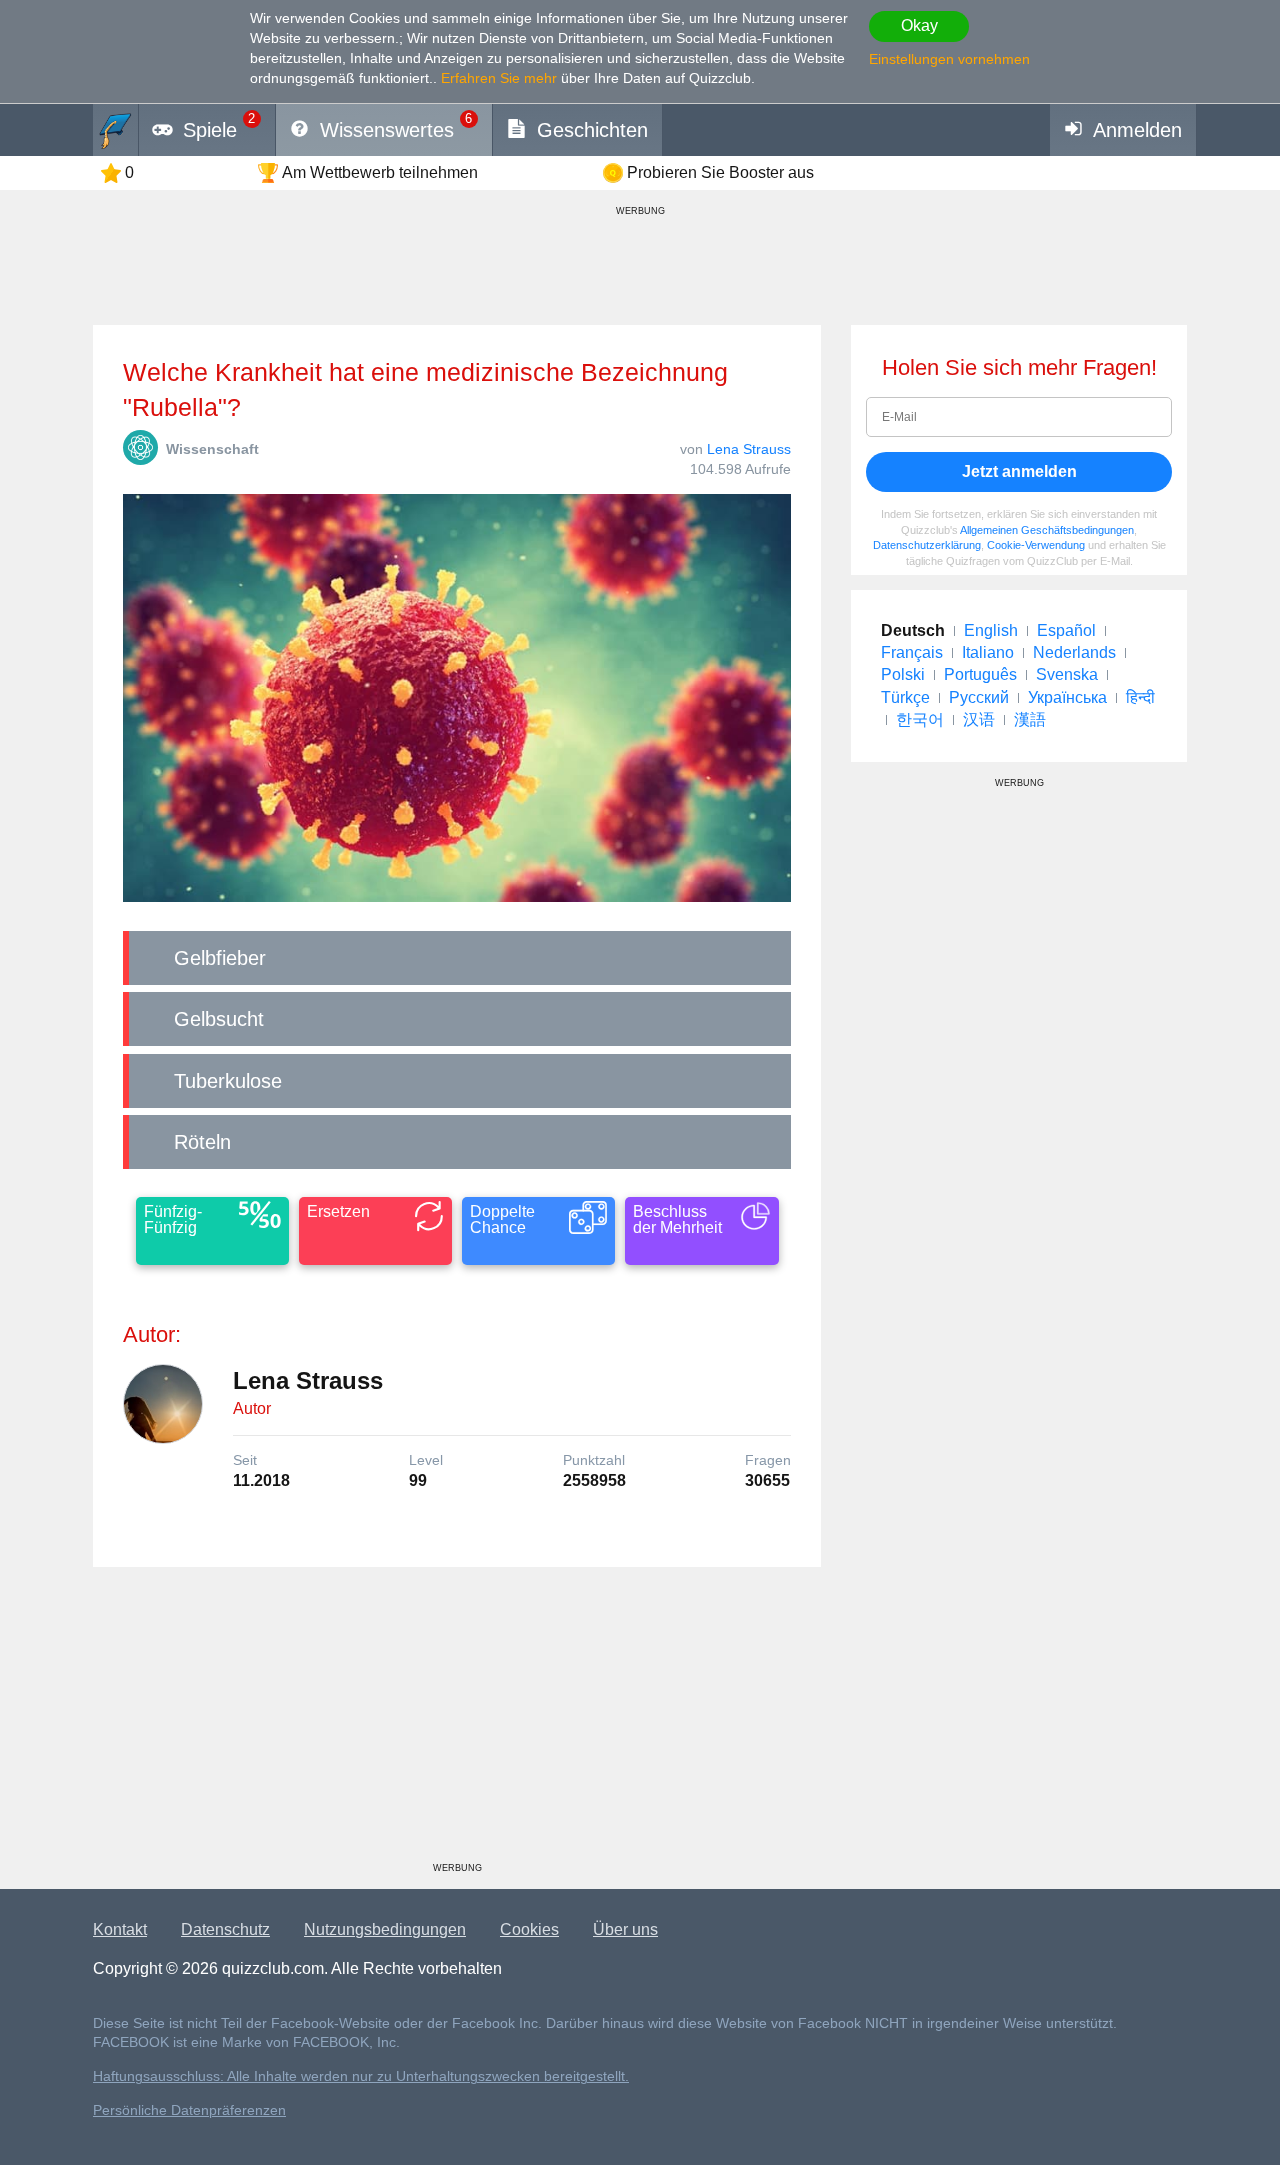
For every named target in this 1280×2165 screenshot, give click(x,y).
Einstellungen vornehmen (949, 59)
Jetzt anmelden (1019, 471)
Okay (919, 25)
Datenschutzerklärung (927, 545)
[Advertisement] (457, 1722)
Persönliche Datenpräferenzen (189, 2110)
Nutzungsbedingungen (385, 1929)
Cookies (529, 1929)
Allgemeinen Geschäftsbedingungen (1047, 530)
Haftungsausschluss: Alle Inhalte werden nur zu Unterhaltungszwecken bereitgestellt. (361, 2076)
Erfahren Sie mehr (499, 78)
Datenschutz (225, 1929)
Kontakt (120, 1929)
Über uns (625, 1929)
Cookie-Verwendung (1036, 545)
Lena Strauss (749, 449)
